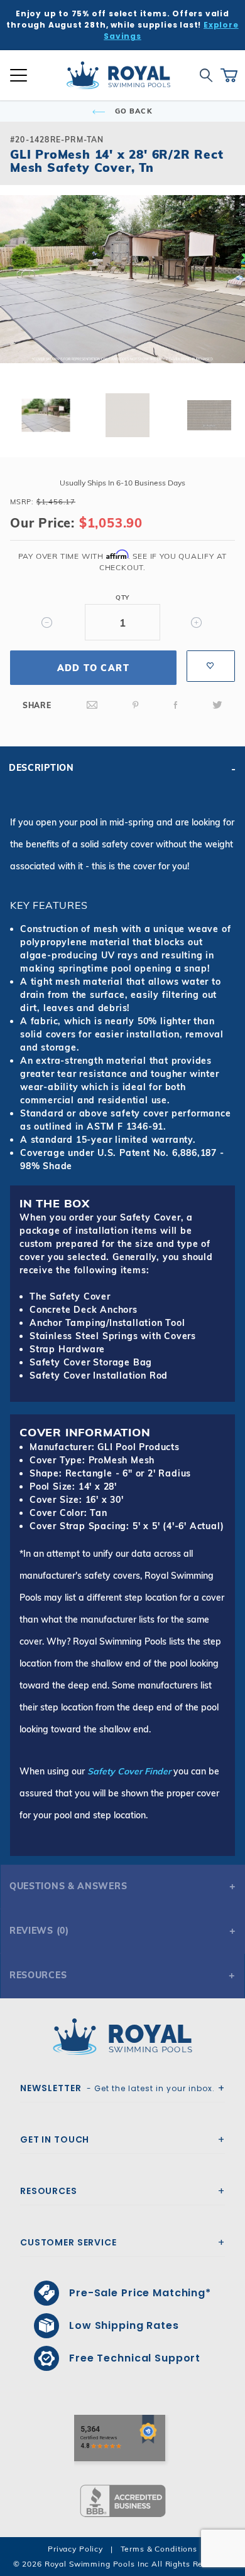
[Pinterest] (136, 705)
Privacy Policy (75, 2549)
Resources (38, 1975)
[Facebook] (176, 705)
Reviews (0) (39, 1931)
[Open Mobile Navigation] (19, 75)
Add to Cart (93, 668)
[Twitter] (217, 705)
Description (41, 768)
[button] (20, 299)
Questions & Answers (68, 1886)
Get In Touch (55, 2139)
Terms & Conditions (159, 2549)
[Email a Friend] (92, 705)
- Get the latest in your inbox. (117, 2088)
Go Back (133, 111)
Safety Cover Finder (129, 1771)
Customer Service (68, 2242)
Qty (122, 597)
